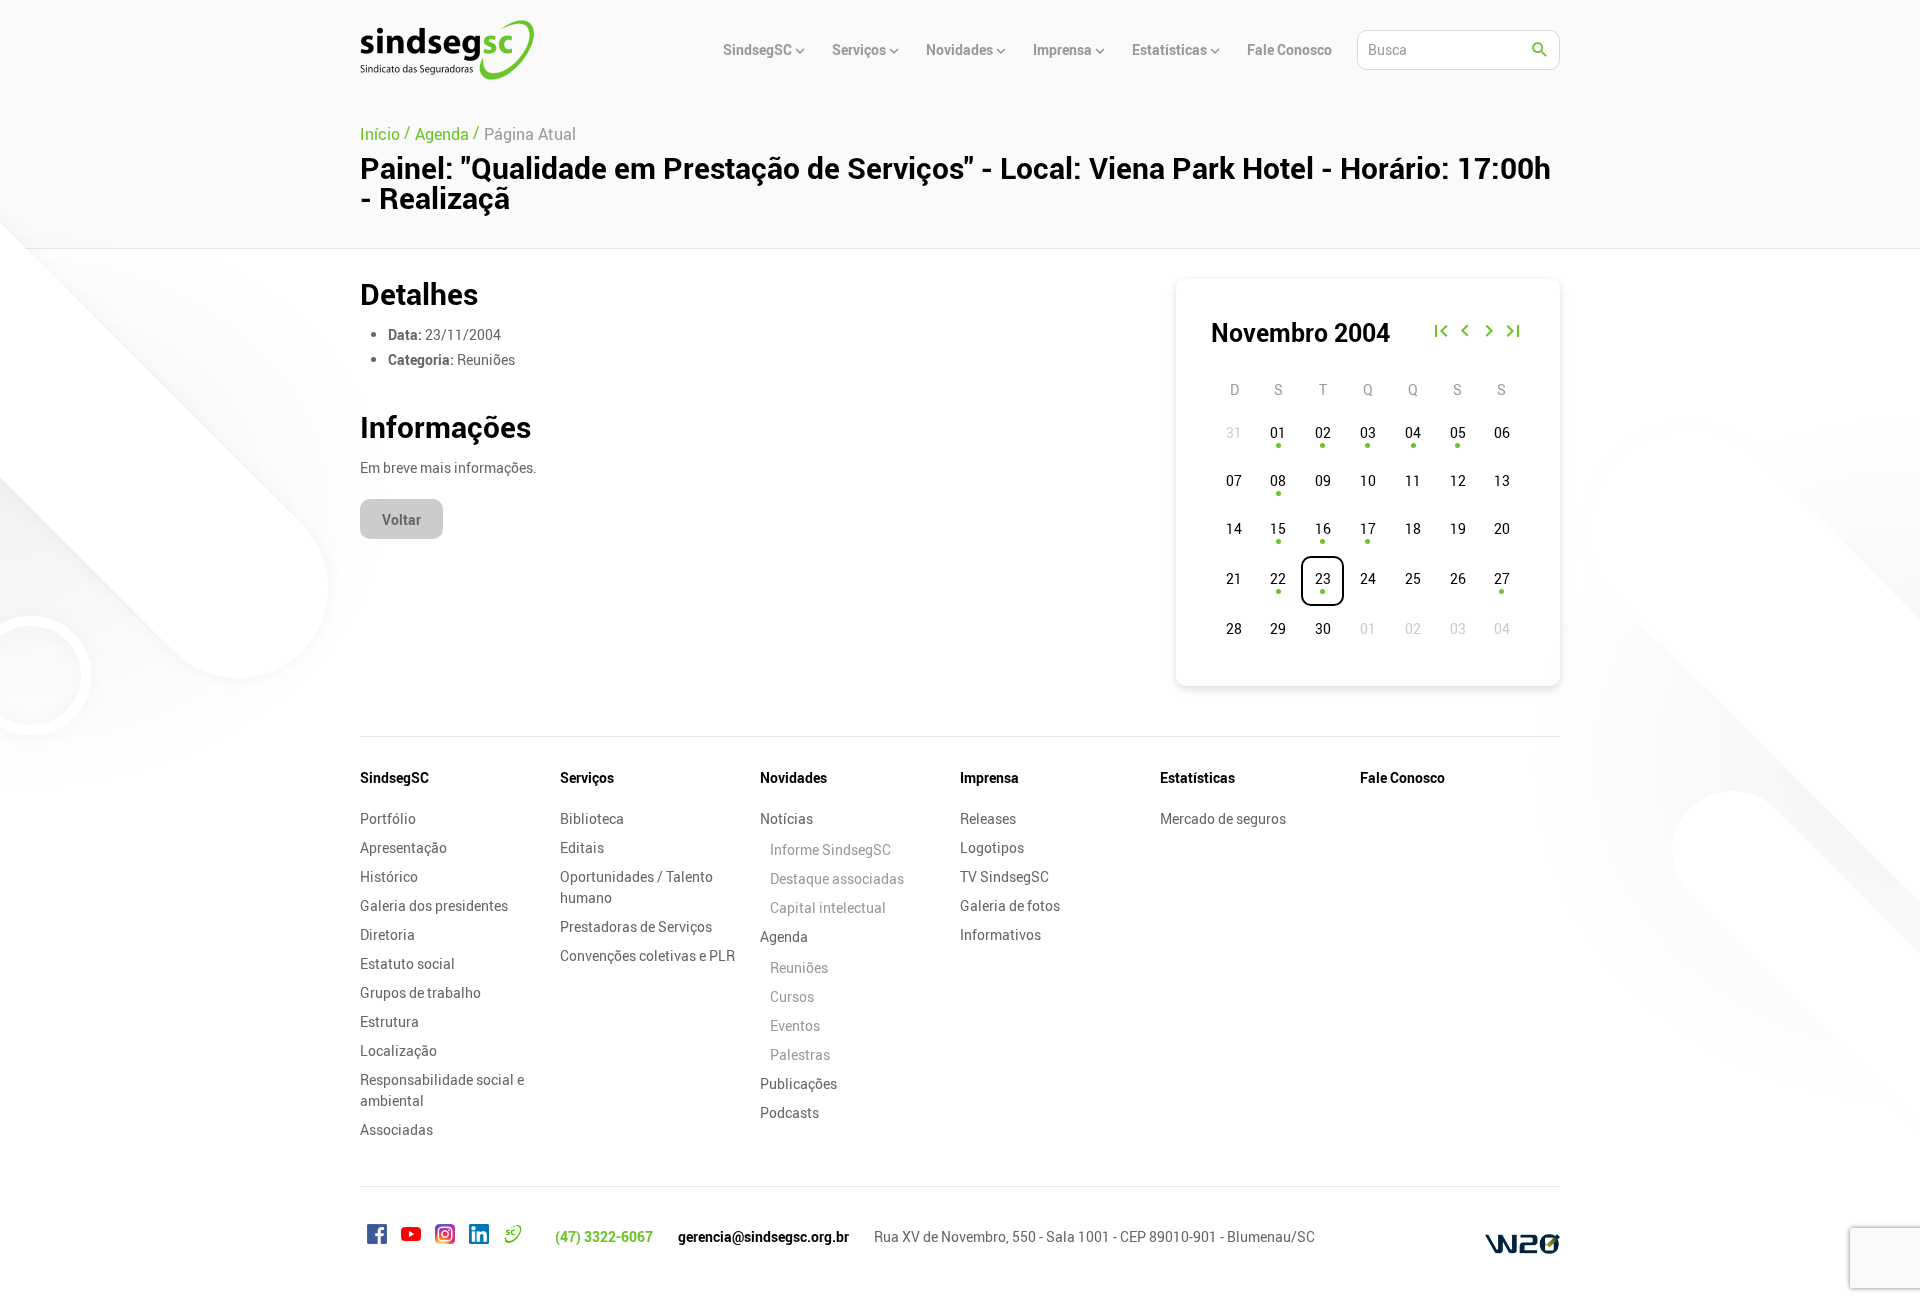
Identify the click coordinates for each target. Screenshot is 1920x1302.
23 (1323, 578)
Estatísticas (1197, 777)
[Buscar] (1540, 50)
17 (1368, 528)
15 (1278, 528)
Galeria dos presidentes (434, 905)
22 (1278, 578)
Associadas (396, 1129)
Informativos (1000, 934)
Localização (398, 1050)
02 (1323, 432)
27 (1502, 578)
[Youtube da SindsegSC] (411, 1237)
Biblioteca (592, 818)
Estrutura (389, 1021)
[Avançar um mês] (1489, 333)
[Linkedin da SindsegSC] (479, 1237)
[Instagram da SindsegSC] (445, 1237)
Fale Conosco (1402, 777)
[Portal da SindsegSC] (513, 1237)
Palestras (800, 1054)
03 (1368, 432)
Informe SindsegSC (830, 849)
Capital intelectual (828, 907)
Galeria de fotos (1010, 905)
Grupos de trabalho (420, 992)
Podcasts (789, 1112)
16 (1323, 528)
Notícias (786, 818)
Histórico (389, 876)
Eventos (795, 1025)
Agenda (784, 936)
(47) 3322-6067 (604, 1236)
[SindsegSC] (447, 50)
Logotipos (992, 847)
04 (1413, 432)
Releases (988, 818)
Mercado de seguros (1223, 818)
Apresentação (403, 847)
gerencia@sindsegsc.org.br (763, 1236)
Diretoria (387, 934)
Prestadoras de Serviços (636, 926)
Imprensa (989, 777)
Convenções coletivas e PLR (647, 955)
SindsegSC (394, 777)
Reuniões (799, 967)
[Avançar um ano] (1513, 333)
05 (1458, 432)
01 (1278, 432)
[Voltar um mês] (1465, 333)
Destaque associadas (837, 878)
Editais (582, 847)
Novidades (793, 777)
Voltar (401, 519)
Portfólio (388, 818)
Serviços (587, 777)
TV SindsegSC (1004, 876)
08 (1278, 480)
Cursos (792, 996)
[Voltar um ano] (1441, 333)
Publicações (798, 1083)
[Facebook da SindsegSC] (377, 1237)
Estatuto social (407, 963)
